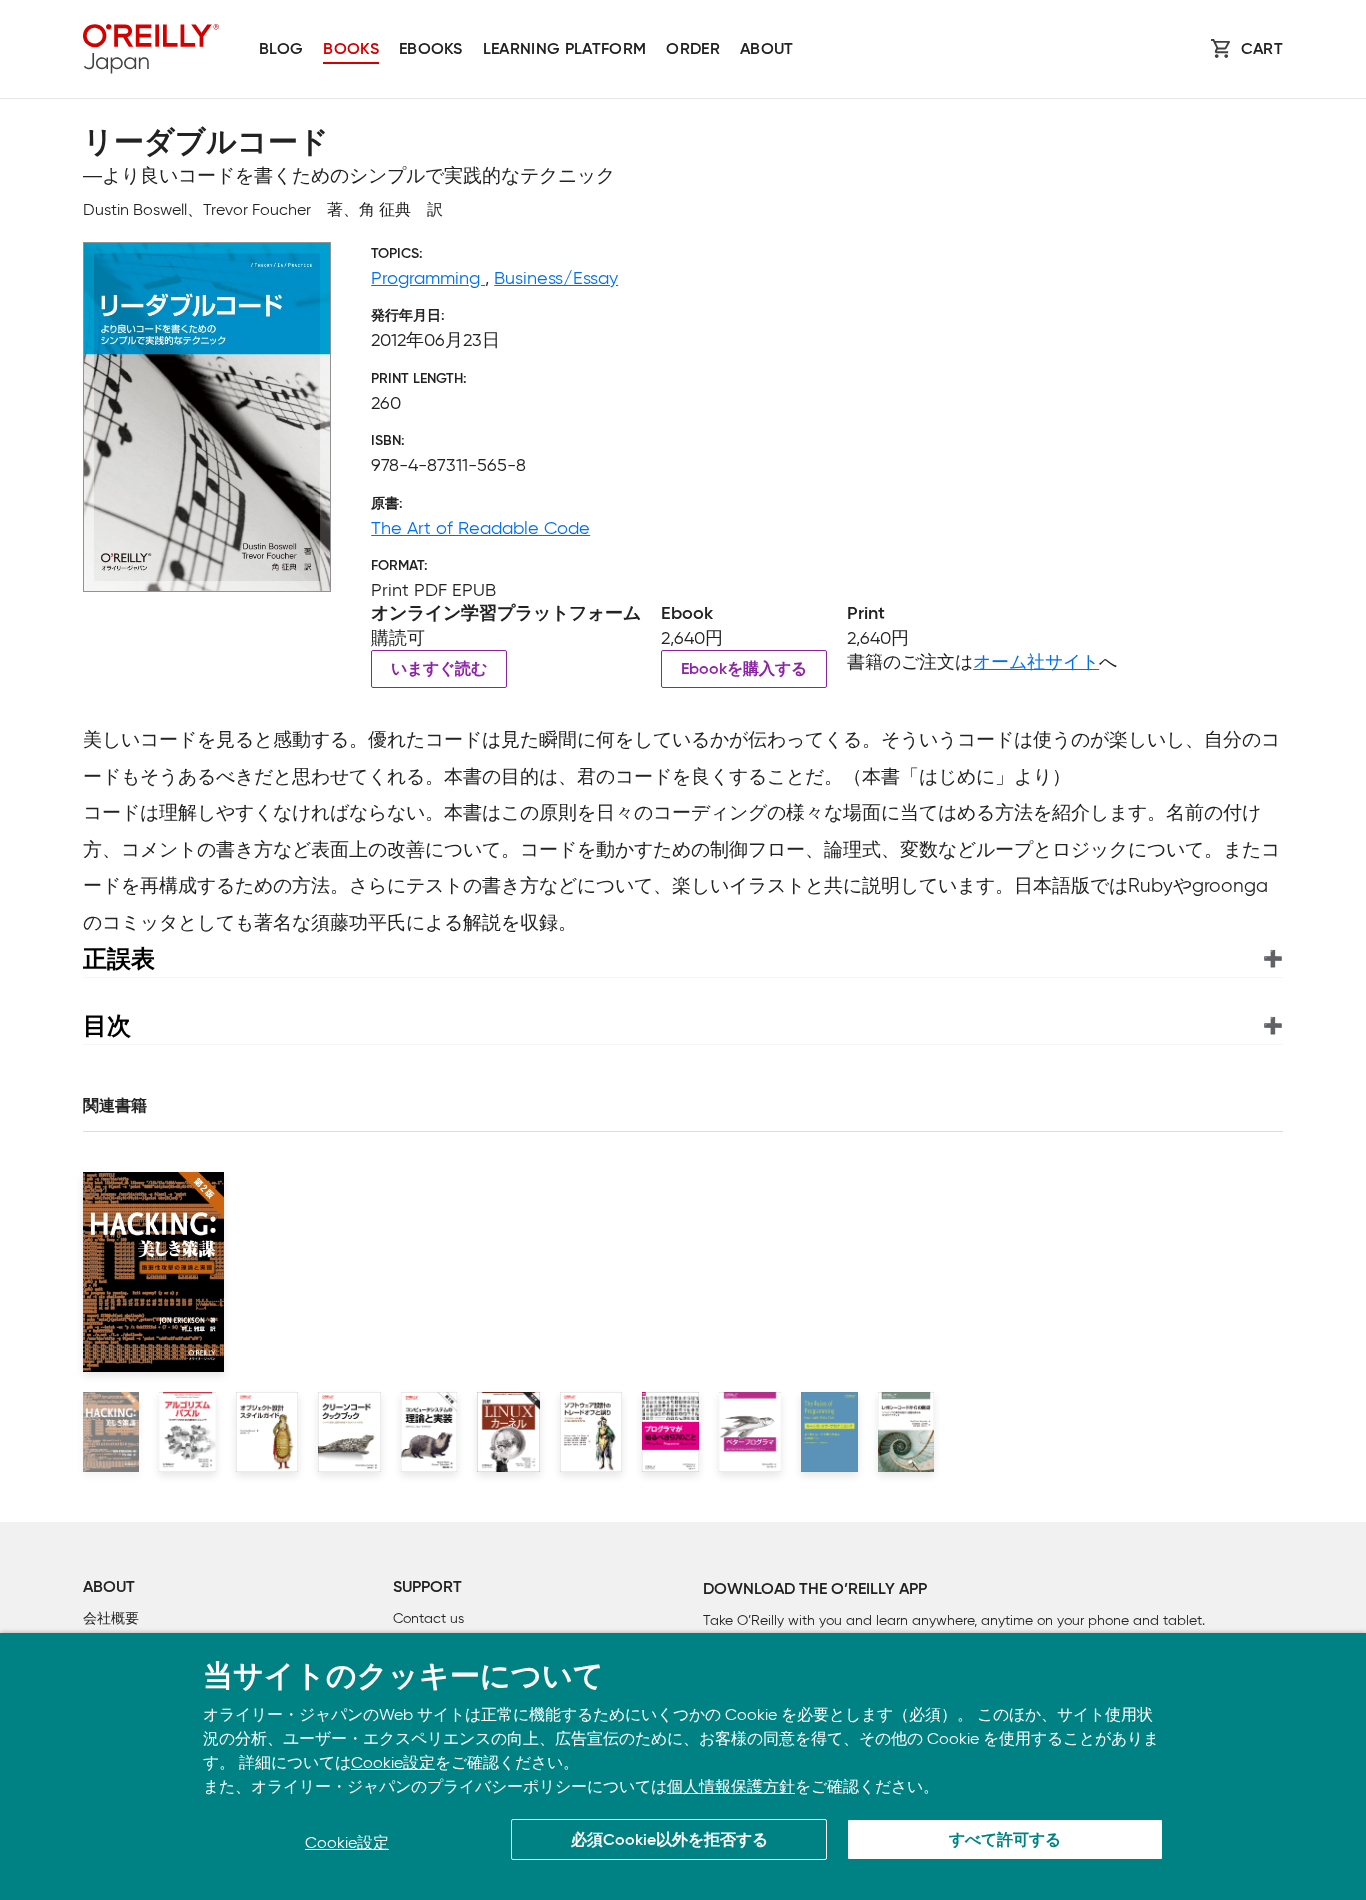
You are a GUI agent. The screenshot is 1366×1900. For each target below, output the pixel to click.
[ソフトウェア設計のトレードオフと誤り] (591, 1432)
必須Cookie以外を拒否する (669, 1841)
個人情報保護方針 (731, 1786)
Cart (1262, 50)
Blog (281, 50)
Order (693, 50)
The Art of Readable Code (480, 528)
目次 (107, 1025)
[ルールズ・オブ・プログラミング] (829, 1432)
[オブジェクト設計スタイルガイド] (267, 1432)
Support (427, 1588)
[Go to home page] (151, 49)
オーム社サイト (1036, 662)
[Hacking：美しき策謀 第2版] (111, 1432)
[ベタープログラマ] (750, 1432)
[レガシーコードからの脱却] (906, 1432)
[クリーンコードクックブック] (349, 1432)
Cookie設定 (393, 1762)
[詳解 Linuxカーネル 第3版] (508, 1432)
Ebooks (431, 50)
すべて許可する (1005, 1841)
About (767, 50)
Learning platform (564, 50)
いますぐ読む (439, 670)
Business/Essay (556, 278)
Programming (428, 278)
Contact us (428, 1618)
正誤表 (119, 958)
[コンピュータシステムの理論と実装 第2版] (429, 1432)
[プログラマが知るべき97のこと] (670, 1432)
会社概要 (111, 1618)
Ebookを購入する (744, 670)
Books (351, 50)
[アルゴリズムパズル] (187, 1432)
